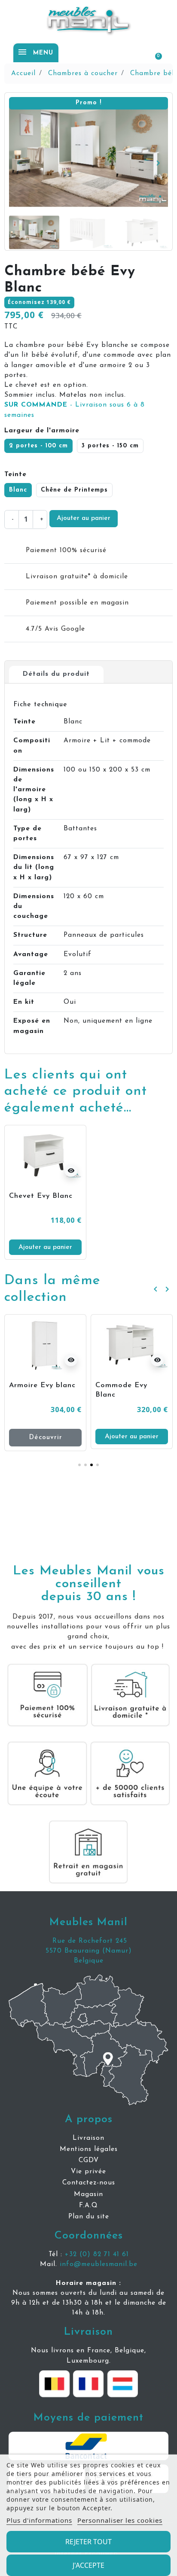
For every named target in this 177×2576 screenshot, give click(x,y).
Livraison (88, 2332)
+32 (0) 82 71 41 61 (97, 2254)
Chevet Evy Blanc (41, 1196)
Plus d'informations (39, 2520)
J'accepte (88, 2565)
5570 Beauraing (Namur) (89, 1951)
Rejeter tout (88, 2542)
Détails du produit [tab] (56, 674)
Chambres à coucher (83, 73)
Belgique (89, 1961)
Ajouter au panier (84, 518)
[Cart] (154, 52)
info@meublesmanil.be (99, 2264)
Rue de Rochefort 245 (88, 1941)
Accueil (23, 73)
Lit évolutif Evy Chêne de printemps (124, 1395)
